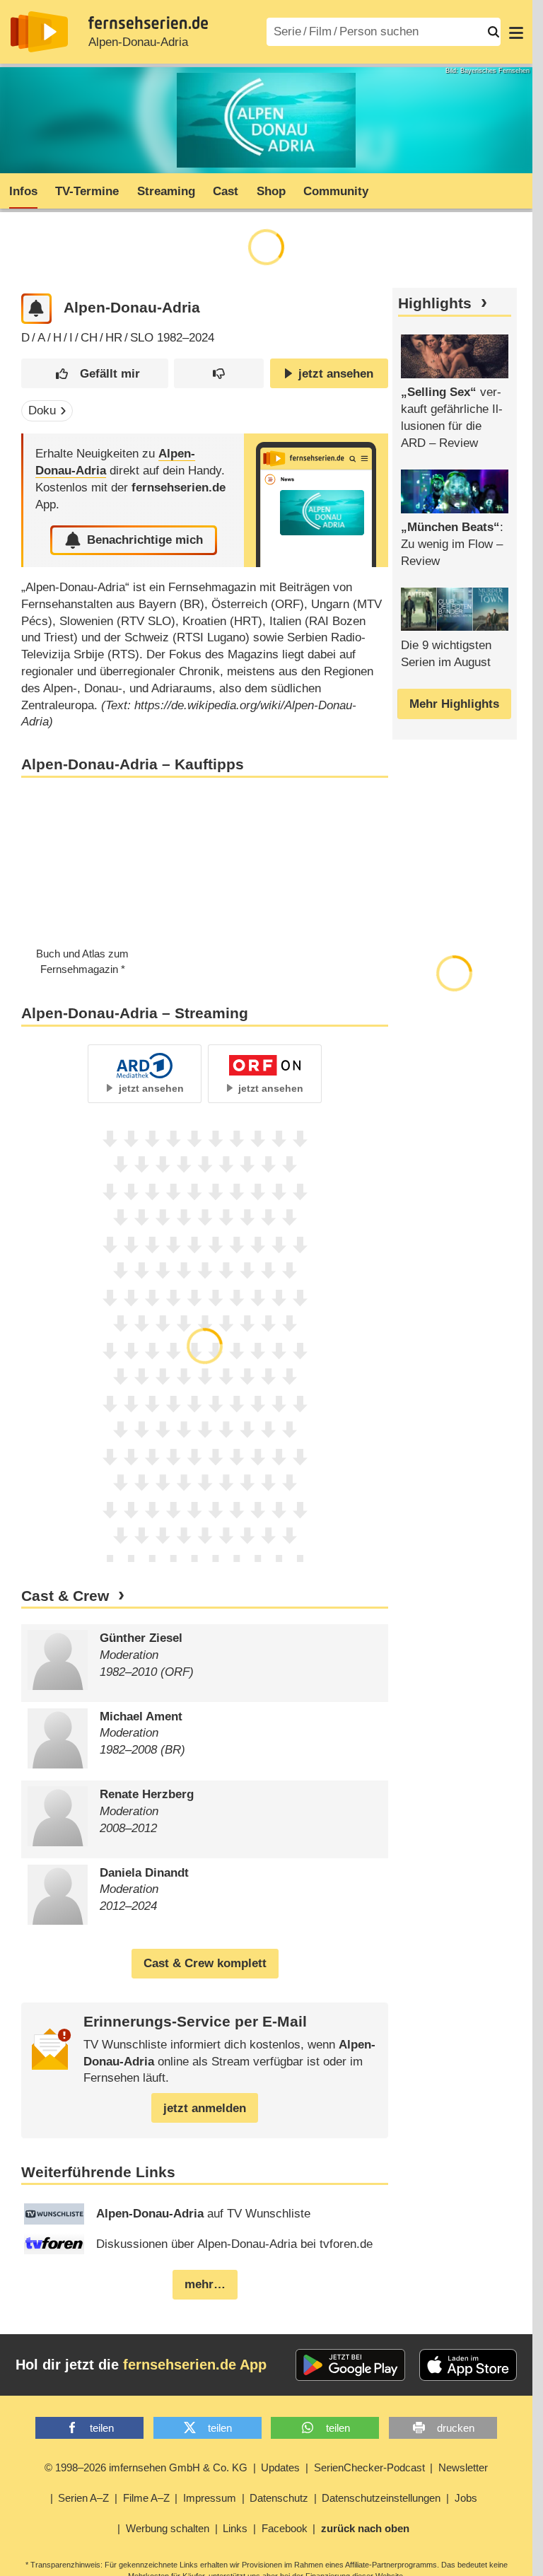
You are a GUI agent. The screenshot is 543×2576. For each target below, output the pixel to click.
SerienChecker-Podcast (369, 2467)
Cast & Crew (65, 1596)
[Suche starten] (494, 32)
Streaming (166, 191)
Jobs (466, 2498)
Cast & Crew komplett (205, 1963)
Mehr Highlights (454, 704)
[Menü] (516, 32)
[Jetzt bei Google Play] (350, 2365)
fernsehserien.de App (195, 2365)
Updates (280, 2467)
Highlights (435, 303)
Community (336, 191)
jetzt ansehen (336, 374)
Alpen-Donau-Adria (138, 42)
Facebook (285, 2528)
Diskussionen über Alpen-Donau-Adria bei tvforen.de (234, 2244)
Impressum (210, 2498)
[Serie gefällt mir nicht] (219, 374)
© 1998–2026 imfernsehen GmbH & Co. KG (146, 2467)
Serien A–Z (83, 2498)
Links (235, 2528)
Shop (271, 191)
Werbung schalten (168, 2528)
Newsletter (463, 2467)
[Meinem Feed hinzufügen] (36, 309)
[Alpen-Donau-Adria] (316, 500)
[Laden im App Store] (468, 2365)
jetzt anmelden (205, 2108)
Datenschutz (279, 2498)
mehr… (205, 2284)
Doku (42, 410)
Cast (226, 191)
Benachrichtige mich (145, 540)
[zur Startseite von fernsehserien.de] (39, 32)
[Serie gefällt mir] (94, 374)
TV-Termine (87, 191)
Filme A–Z (146, 2498)
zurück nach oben (365, 2528)
